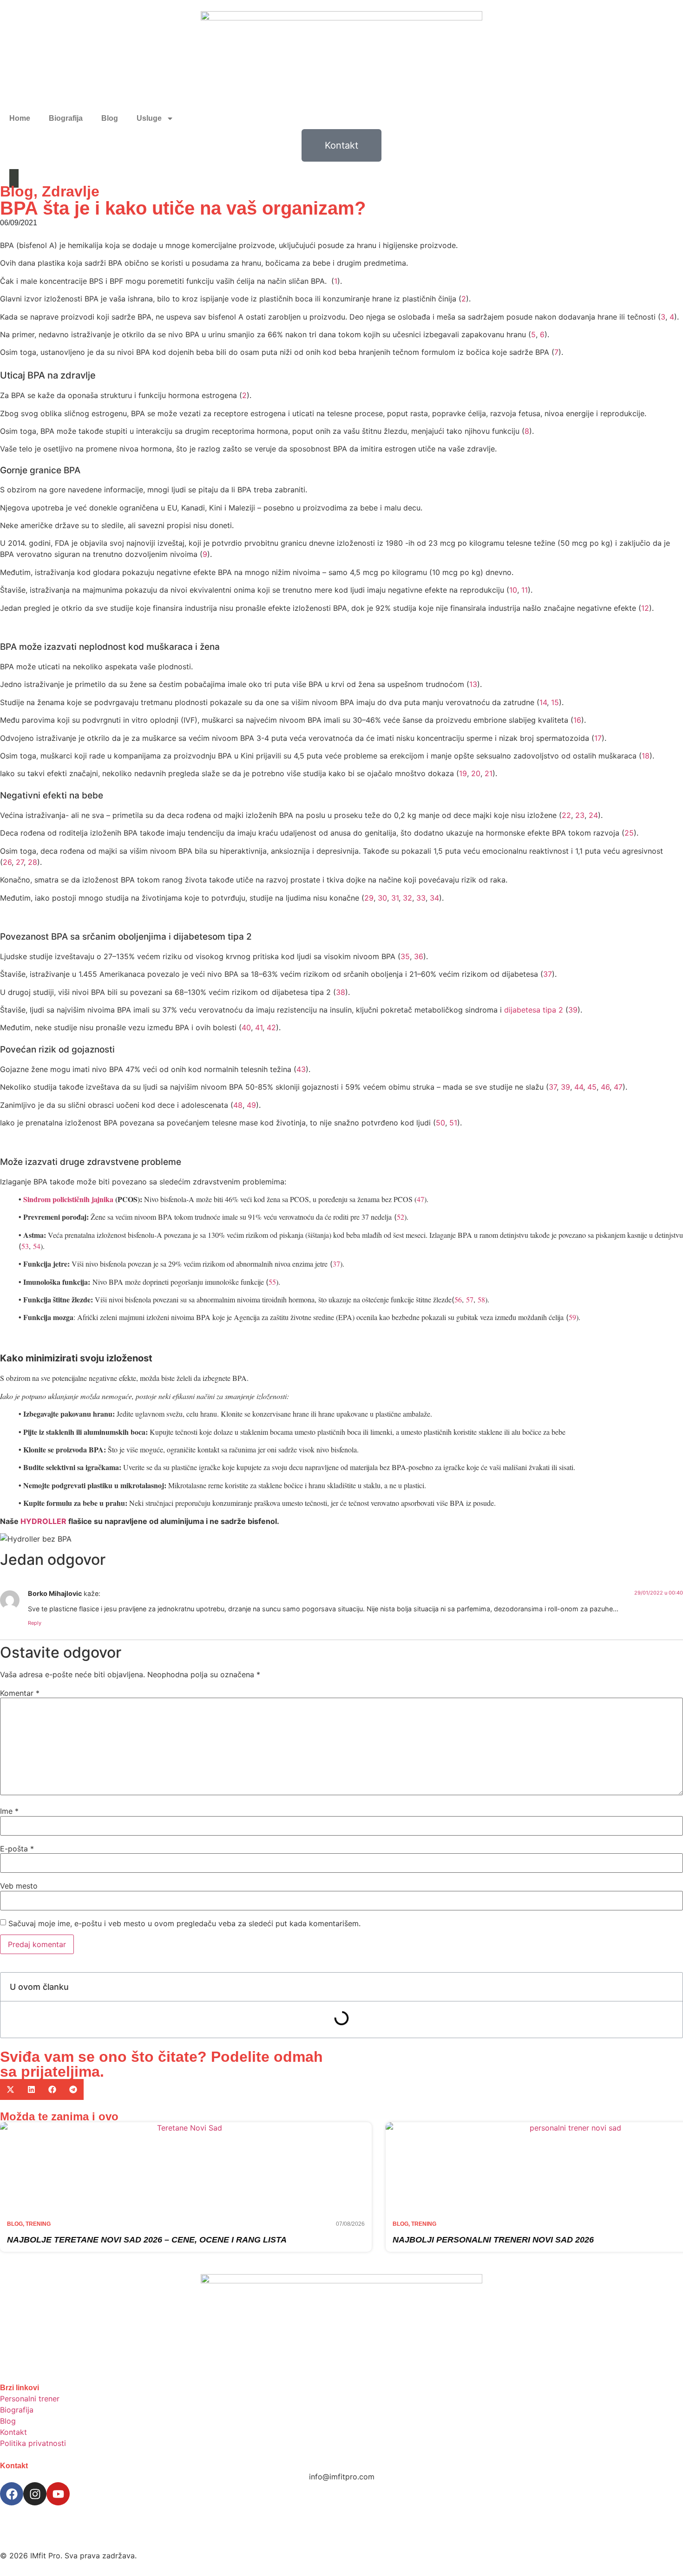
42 (271, 1027)
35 (405, 956)
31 (395, 898)
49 (251, 1105)
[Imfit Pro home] (341, 59)
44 (579, 1087)
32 (407, 898)
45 (592, 1087)
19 (463, 773)
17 (598, 738)
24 (593, 815)
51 (453, 1123)
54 (37, 1246)
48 (238, 1105)
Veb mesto (19, 1886)
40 (246, 1027)
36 (419, 956)
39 (573, 1010)
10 (513, 590)
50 (440, 1123)
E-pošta (17, 1849)
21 (489, 773)
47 (618, 1087)
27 (20, 862)
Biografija (66, 118)
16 (577, 720)
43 (301, 1069)
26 (7, 862)
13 (473, 684)
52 (401, 1217)
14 (543, 702)
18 (646, 756)
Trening (38, 2224)
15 (555, 702)
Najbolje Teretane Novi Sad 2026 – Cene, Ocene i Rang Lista (147, 2240)
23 (580, 815)
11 (525, 590)
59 (572, 1317)
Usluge (149, 118)
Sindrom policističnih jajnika (68, 1199)
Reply (35, 1623)
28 (33, 862)
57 (470, 1299)
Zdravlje (71, 191)
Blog (110, 118)
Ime (9, 1811)
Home (20, 118)
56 (458, 1299)
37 (548, 974)
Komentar (20, 1693)
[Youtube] (58, 2494)
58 (481, 1299)
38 (341, 992)
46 (605, 1087)
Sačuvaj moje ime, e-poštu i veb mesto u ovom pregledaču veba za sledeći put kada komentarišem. (184, 1923)
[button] (10, 2089)
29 (369, 898)
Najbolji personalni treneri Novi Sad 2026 (493, 2240)
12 (645, 608)
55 (272, 1282)
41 (259, 1027)
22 (566, 815)
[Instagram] (35, 2494)
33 (421, 898)
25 (629, 833)
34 (434, 898)
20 (476, 773)
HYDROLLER (43, 1521)
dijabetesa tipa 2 (534, 1010)
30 (382, 898)
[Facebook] (12, 2494)
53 (25, 1246)
